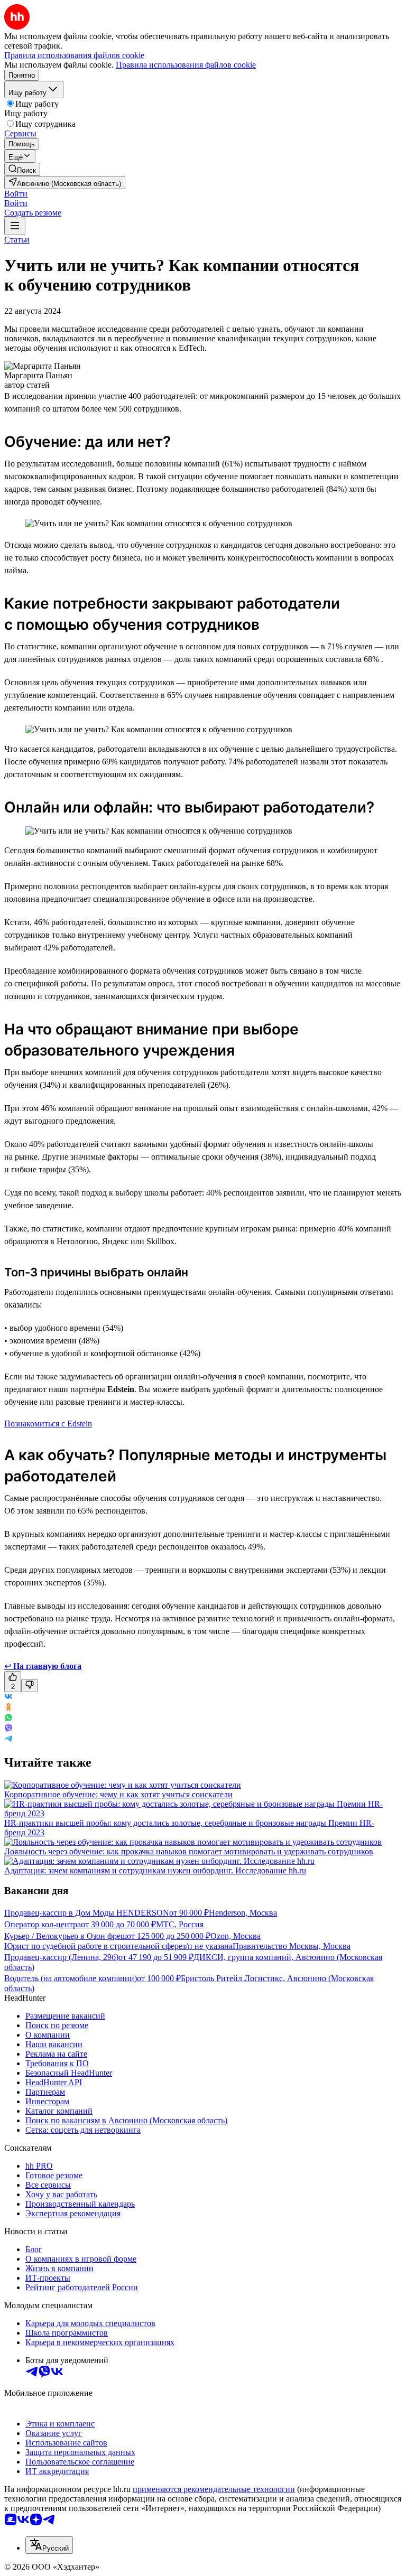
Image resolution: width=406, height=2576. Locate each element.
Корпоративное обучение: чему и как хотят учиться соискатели (118, 1794)
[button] (16, 194)
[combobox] (49, 2545)
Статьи (17, 240)
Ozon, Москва (236, 1936)
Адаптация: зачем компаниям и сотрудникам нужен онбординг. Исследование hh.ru (155, 1870)
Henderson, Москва (243, 1913)
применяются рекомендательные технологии (214, 2489)
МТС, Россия (180, 1924)
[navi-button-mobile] (15, 226)
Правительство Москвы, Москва (292, 1946)
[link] (22, 169)
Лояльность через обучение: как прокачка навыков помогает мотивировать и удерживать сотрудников (189, 1851)
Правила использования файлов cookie (186, 65)
